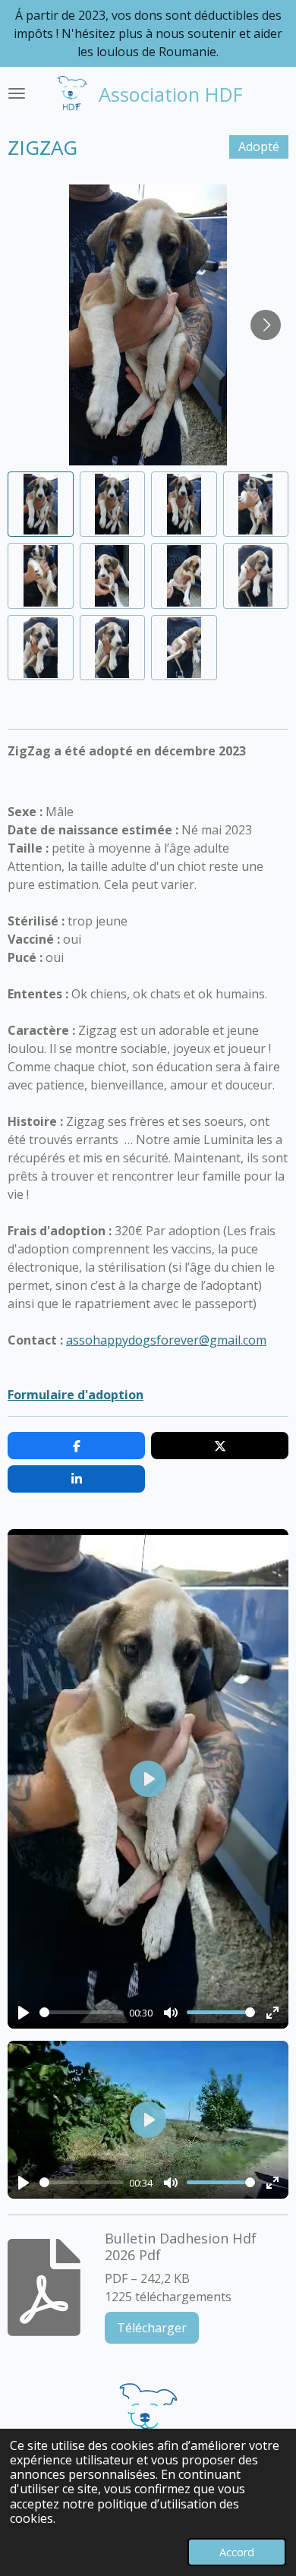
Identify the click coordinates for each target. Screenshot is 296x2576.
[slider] (82, 2012)
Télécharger (152, 2328)
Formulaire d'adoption (76, 1395)
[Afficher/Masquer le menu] (17, 93)
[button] (41, 504)
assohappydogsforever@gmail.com (166, 1340)
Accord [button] (237, 2552)
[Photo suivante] (266, 325)
